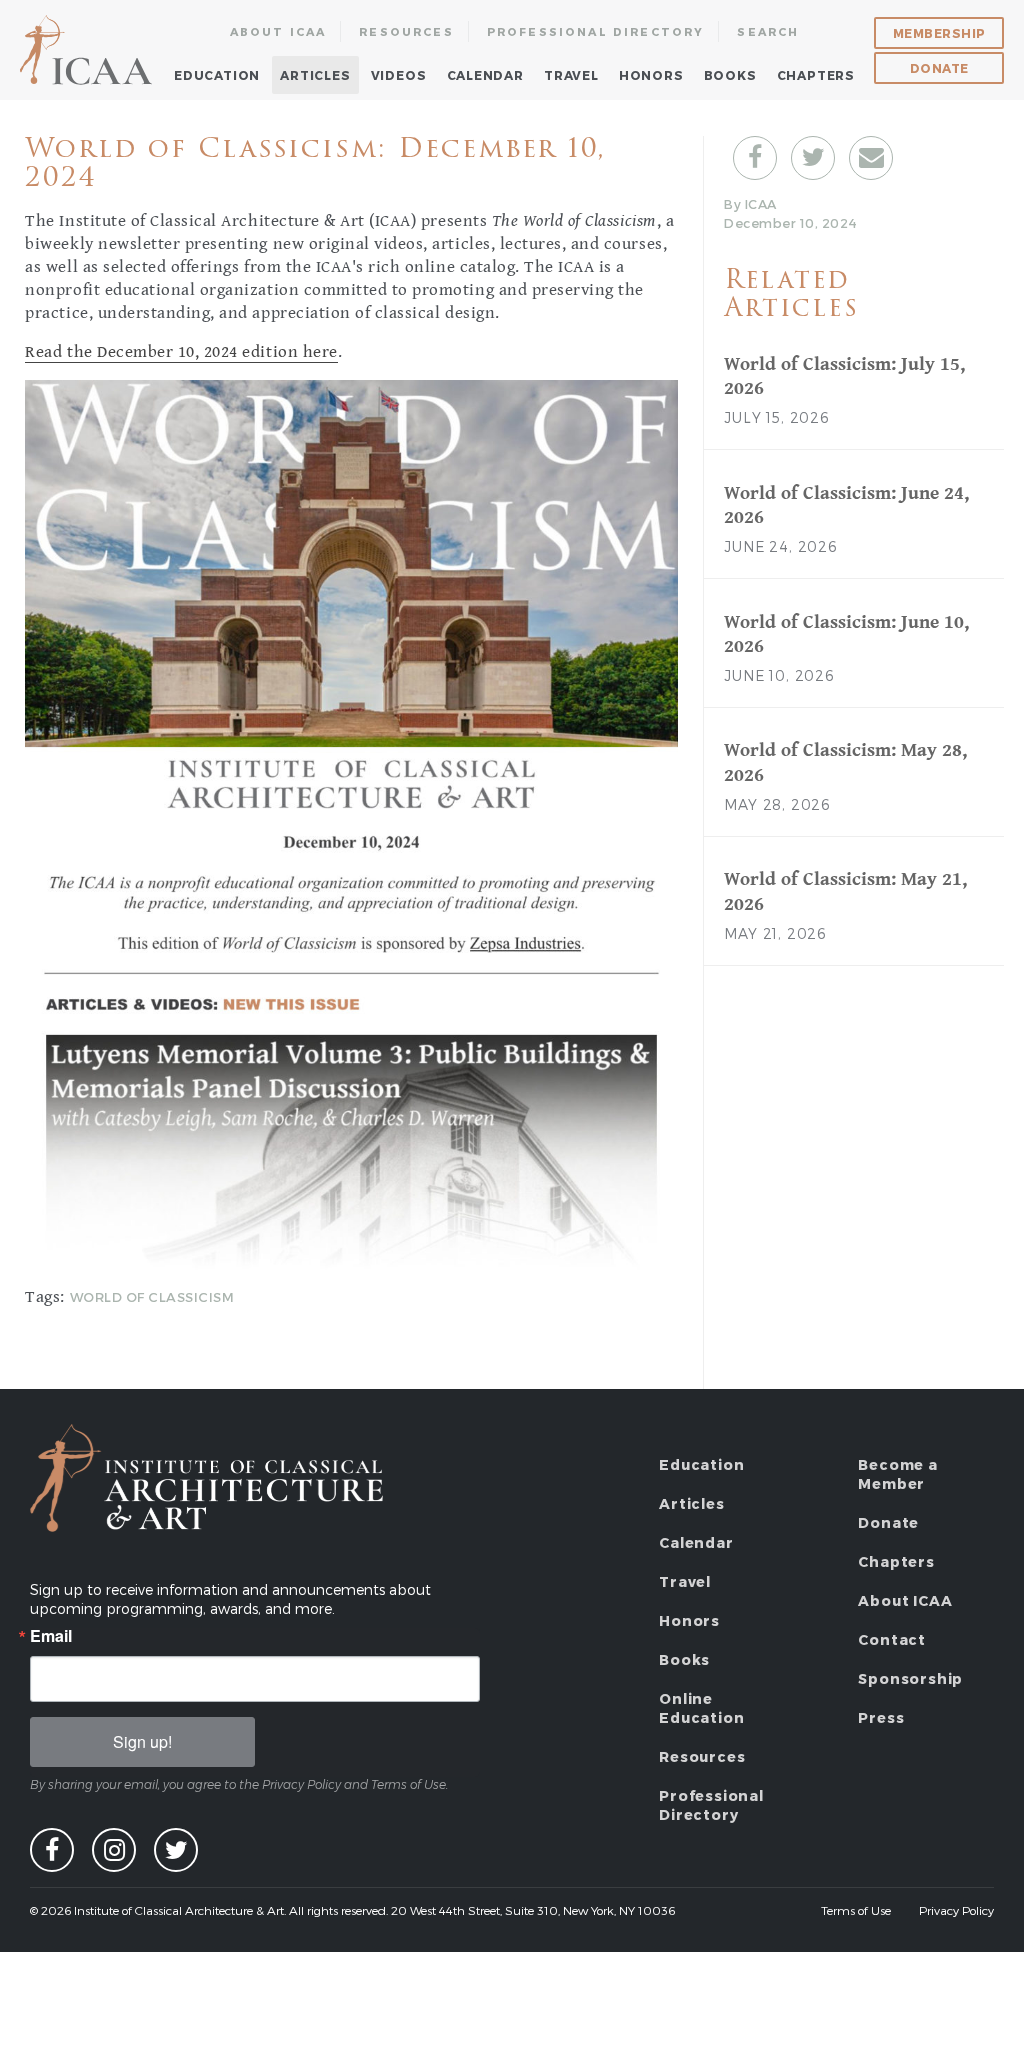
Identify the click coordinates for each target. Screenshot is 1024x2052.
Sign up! (142, 1741)
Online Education (701, 1708)
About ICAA (278, 31)
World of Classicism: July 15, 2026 (844, 376)
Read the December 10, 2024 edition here (181, 352)
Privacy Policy (956, 1910)
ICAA (87, 50)
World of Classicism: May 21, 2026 (845, 891)
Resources (406, 31)
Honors (651, 75)
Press (881, 1717)
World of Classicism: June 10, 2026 (846, 634)
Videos (399, 75)
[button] (755, 158)
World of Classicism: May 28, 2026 (845, 762)
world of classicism (152, 1297)
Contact (892, 1639)
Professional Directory (596, 31)
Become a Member (897, 1474)
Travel (571, 75)
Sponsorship (910, 1678)
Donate (939, 68)
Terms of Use (856, 1910)
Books (730, 75)
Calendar (485, 75)
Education (217, 75)
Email (51, 1636)
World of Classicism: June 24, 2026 (846, 505)
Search (768, 31)
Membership (939, 33)
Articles (315, 75)
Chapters (816, 75)
